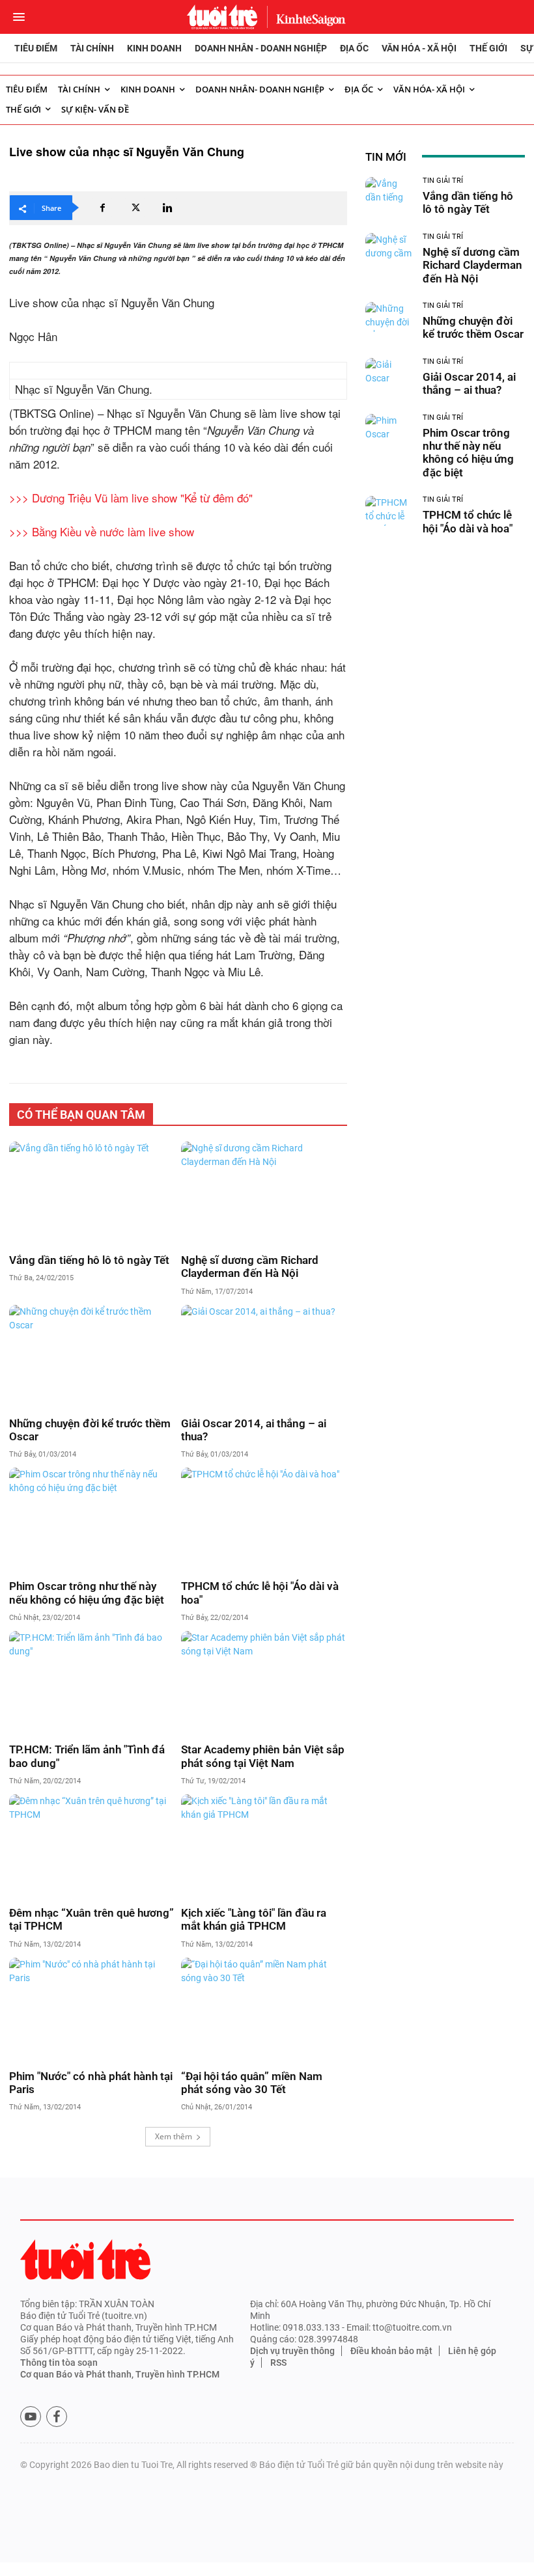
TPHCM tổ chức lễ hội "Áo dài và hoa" (260, 1593)
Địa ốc (354, 48)
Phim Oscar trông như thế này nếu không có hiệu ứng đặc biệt (87, 1593)
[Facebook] (102, 208)
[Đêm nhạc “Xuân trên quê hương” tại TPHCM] (92, 1846)
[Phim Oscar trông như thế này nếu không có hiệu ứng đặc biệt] (92, 1519)
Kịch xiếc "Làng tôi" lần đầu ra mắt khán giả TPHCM (254, 1919)
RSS (278, 2363)
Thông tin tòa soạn (59, 2363)
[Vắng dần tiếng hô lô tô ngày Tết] (92, 1193)
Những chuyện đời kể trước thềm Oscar (90, 1430)
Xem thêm (174, 2136)
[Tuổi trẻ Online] (85, 2259)
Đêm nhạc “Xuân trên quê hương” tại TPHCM (91, 1919)
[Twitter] (135, 208)
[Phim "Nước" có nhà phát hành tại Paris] (92, 2009)
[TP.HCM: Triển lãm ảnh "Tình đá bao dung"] (92, 1683)
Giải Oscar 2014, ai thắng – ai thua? (254, 1430)
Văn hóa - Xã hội (419, 48)
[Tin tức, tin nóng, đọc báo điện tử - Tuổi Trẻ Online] (222, 17)
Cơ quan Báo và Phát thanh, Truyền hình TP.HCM (120, 2374)
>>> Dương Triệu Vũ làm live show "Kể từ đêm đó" (131, 498)
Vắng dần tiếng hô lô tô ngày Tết (89, 1260)
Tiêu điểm (36, 48)
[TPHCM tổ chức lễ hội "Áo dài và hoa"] (264, 1519)
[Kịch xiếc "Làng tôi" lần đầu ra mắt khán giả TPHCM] (264, 1846)
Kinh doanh (154, 48)
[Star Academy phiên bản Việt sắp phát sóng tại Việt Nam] (264, 1683)
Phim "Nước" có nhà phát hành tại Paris (91, 2083)
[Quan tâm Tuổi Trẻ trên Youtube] (31, 2417)
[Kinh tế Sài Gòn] (307, 17)
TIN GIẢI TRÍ (443, 181)
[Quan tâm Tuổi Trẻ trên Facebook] (57, 2417)
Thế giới (488, 48)
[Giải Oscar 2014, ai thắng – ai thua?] (264, 1357)
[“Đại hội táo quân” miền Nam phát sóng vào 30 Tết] (264, 2009)
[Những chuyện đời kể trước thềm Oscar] (92, 1357)
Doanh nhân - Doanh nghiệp (261, 48)
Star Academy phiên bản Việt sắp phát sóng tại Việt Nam (263, 1756)
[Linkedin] (167, 208)
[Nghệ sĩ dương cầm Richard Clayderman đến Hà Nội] (264, 1193)
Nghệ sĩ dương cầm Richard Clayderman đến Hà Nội (250, 1267)
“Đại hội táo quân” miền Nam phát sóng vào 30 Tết (252, 2083)
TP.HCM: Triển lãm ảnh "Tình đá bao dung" (87, 1756)
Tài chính (92, 48)
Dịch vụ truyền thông (292, 2351)
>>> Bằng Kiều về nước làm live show (102, 531)
